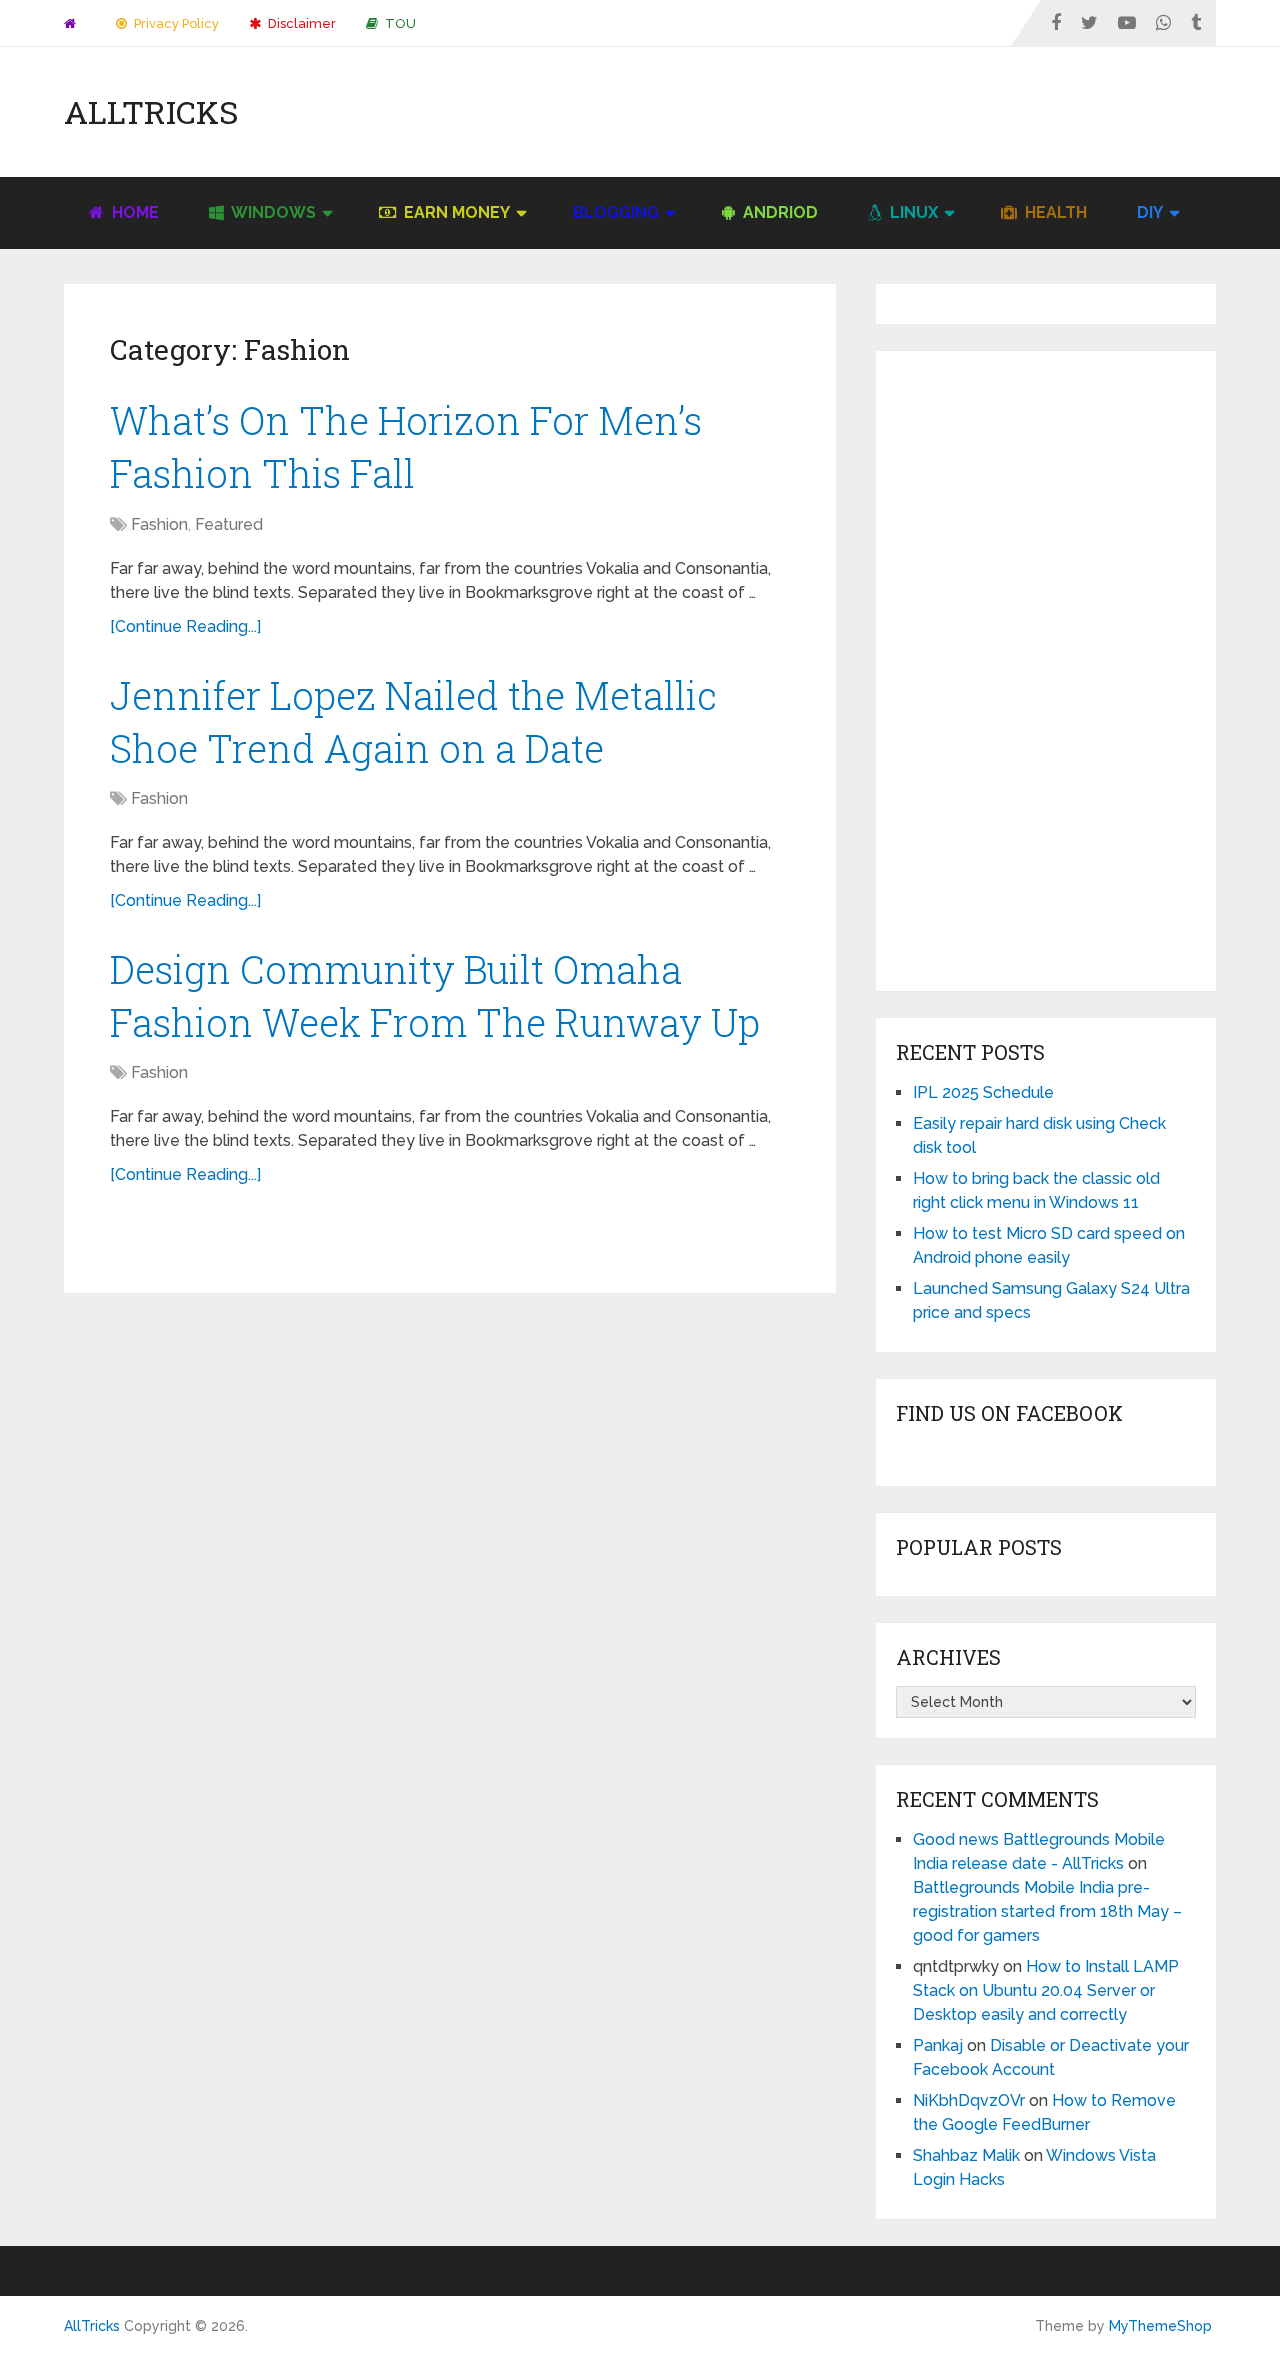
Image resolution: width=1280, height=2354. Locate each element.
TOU (399, 23)
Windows (272, 212)
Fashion (159, 524)
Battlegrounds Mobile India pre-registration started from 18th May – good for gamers (1047, 1911)
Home (133, 212)
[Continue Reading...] (185, 626)
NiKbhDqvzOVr (969, 2100)
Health (1054, 212)
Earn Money (455, 212)
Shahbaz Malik (966, 2155)
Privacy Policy (175, 23)
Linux (912, 212)
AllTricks (151, 112)
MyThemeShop (1160, 2326)
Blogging (616, 212)
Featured (229, 524)
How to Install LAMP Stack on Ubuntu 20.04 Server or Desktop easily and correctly (1046, 1990)
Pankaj (938, 2045)
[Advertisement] (852, 112)
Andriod (778, 212)
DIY (1150, 212)
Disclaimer (300, 23)
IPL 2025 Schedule (983, 1092)
